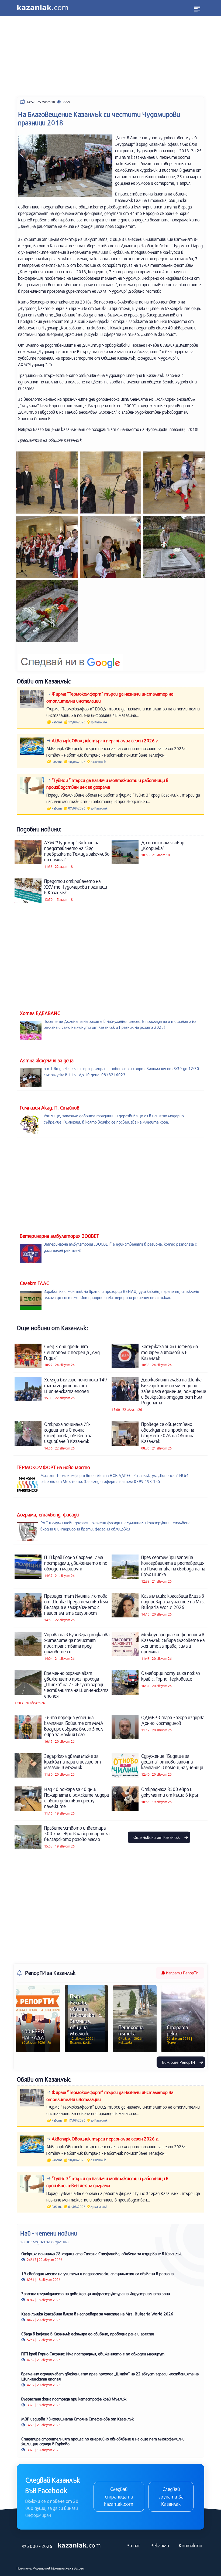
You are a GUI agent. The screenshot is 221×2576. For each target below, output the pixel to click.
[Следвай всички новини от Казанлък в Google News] (70, 659)
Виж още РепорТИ (179, 2062)
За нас (134, 2545)
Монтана (58, 2568)
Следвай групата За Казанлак (171, 2496)
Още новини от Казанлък (157, 1837)
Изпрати (182, 1973)
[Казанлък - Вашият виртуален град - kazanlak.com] (43, 8)
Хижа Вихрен (75, 2568)
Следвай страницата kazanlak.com (119, 2496)
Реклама (160, 2545)
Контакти (190, 2545)
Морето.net (42, 2568)
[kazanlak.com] (79, 2546)
